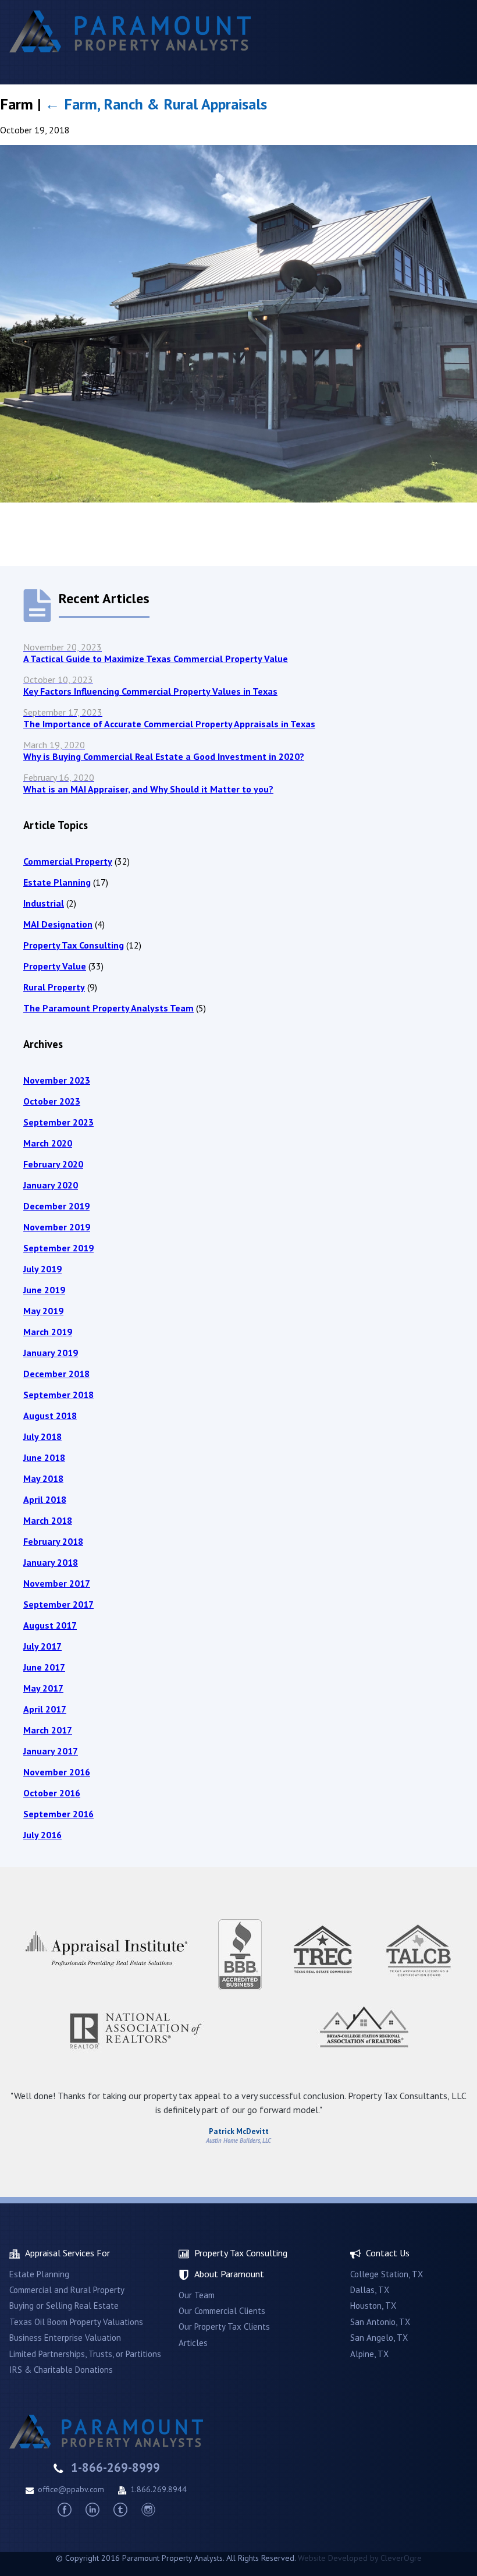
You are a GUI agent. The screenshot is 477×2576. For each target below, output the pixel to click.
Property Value (55, 966)
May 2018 (43, 1478)
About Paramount (229, 2274)
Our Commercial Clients (222, 2311)
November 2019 (57, 1227)
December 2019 (56, 1206)
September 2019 (58, 1248)
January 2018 (51, 1562)
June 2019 (44, 1290)
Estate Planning (57, 882)
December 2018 (56, 1374)
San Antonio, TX (380, 2322)
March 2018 (48, 1520)
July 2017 (42, 1646)
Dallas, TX (370, 2290)
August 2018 (50, 1416)
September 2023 (58, 1122)
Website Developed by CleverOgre (360, 2558)
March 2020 (48, 1143)
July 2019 (42, 1269)
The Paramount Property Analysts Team (108, 1008)
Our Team (197, 2295)
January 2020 (51, 1185)
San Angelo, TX (379, 2338)
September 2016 (58, 1814)
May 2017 (43, 1688)
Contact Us (388, 2253)
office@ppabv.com (71, 2489)
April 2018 (45, 1499)
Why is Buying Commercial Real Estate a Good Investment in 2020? (164, 751)
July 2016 (42, 1835)
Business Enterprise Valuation (65, 2338)
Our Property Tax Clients (224, 2326)
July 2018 (42, 1436)
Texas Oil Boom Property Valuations (76, 2322)
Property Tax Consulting (74, 945)
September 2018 (58, 1395)
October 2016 (52, 1793)
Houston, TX (373, 2306)
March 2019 (48, 1332)
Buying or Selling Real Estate (64, 2306)
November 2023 (57, 1080)
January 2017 (51, 1751)
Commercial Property (68, 861)
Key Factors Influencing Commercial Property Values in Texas (150, 685)
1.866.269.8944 (159, 2489)
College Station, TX (387, 2274)
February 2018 (53, 1541)
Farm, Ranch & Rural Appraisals (156, 104)
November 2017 (57, 1583)
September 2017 (58, 1604)
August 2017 (50, 1625)
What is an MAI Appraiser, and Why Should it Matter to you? (148, 783)
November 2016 (57, 1772)
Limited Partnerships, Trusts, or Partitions (85, 2354)
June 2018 (44, 1457)
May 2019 (43, 1311)
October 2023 (52, 1101)
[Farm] (238, 499)
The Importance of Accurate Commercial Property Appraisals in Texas (169, 718)
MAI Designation (58, 924)
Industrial (44, 903)
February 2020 (53, 1164)
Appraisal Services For (67, 2253)
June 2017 (44, 1667)
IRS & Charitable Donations (61, 2370)
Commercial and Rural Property (67, 2290)
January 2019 (51, 1353)
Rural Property (54, 987)
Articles (193, 2343)
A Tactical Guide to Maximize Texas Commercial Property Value (156, 653)
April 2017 (45, 1709)
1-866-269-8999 (115, 2467)
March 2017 (48, 1730)
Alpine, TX (369, 2354)
